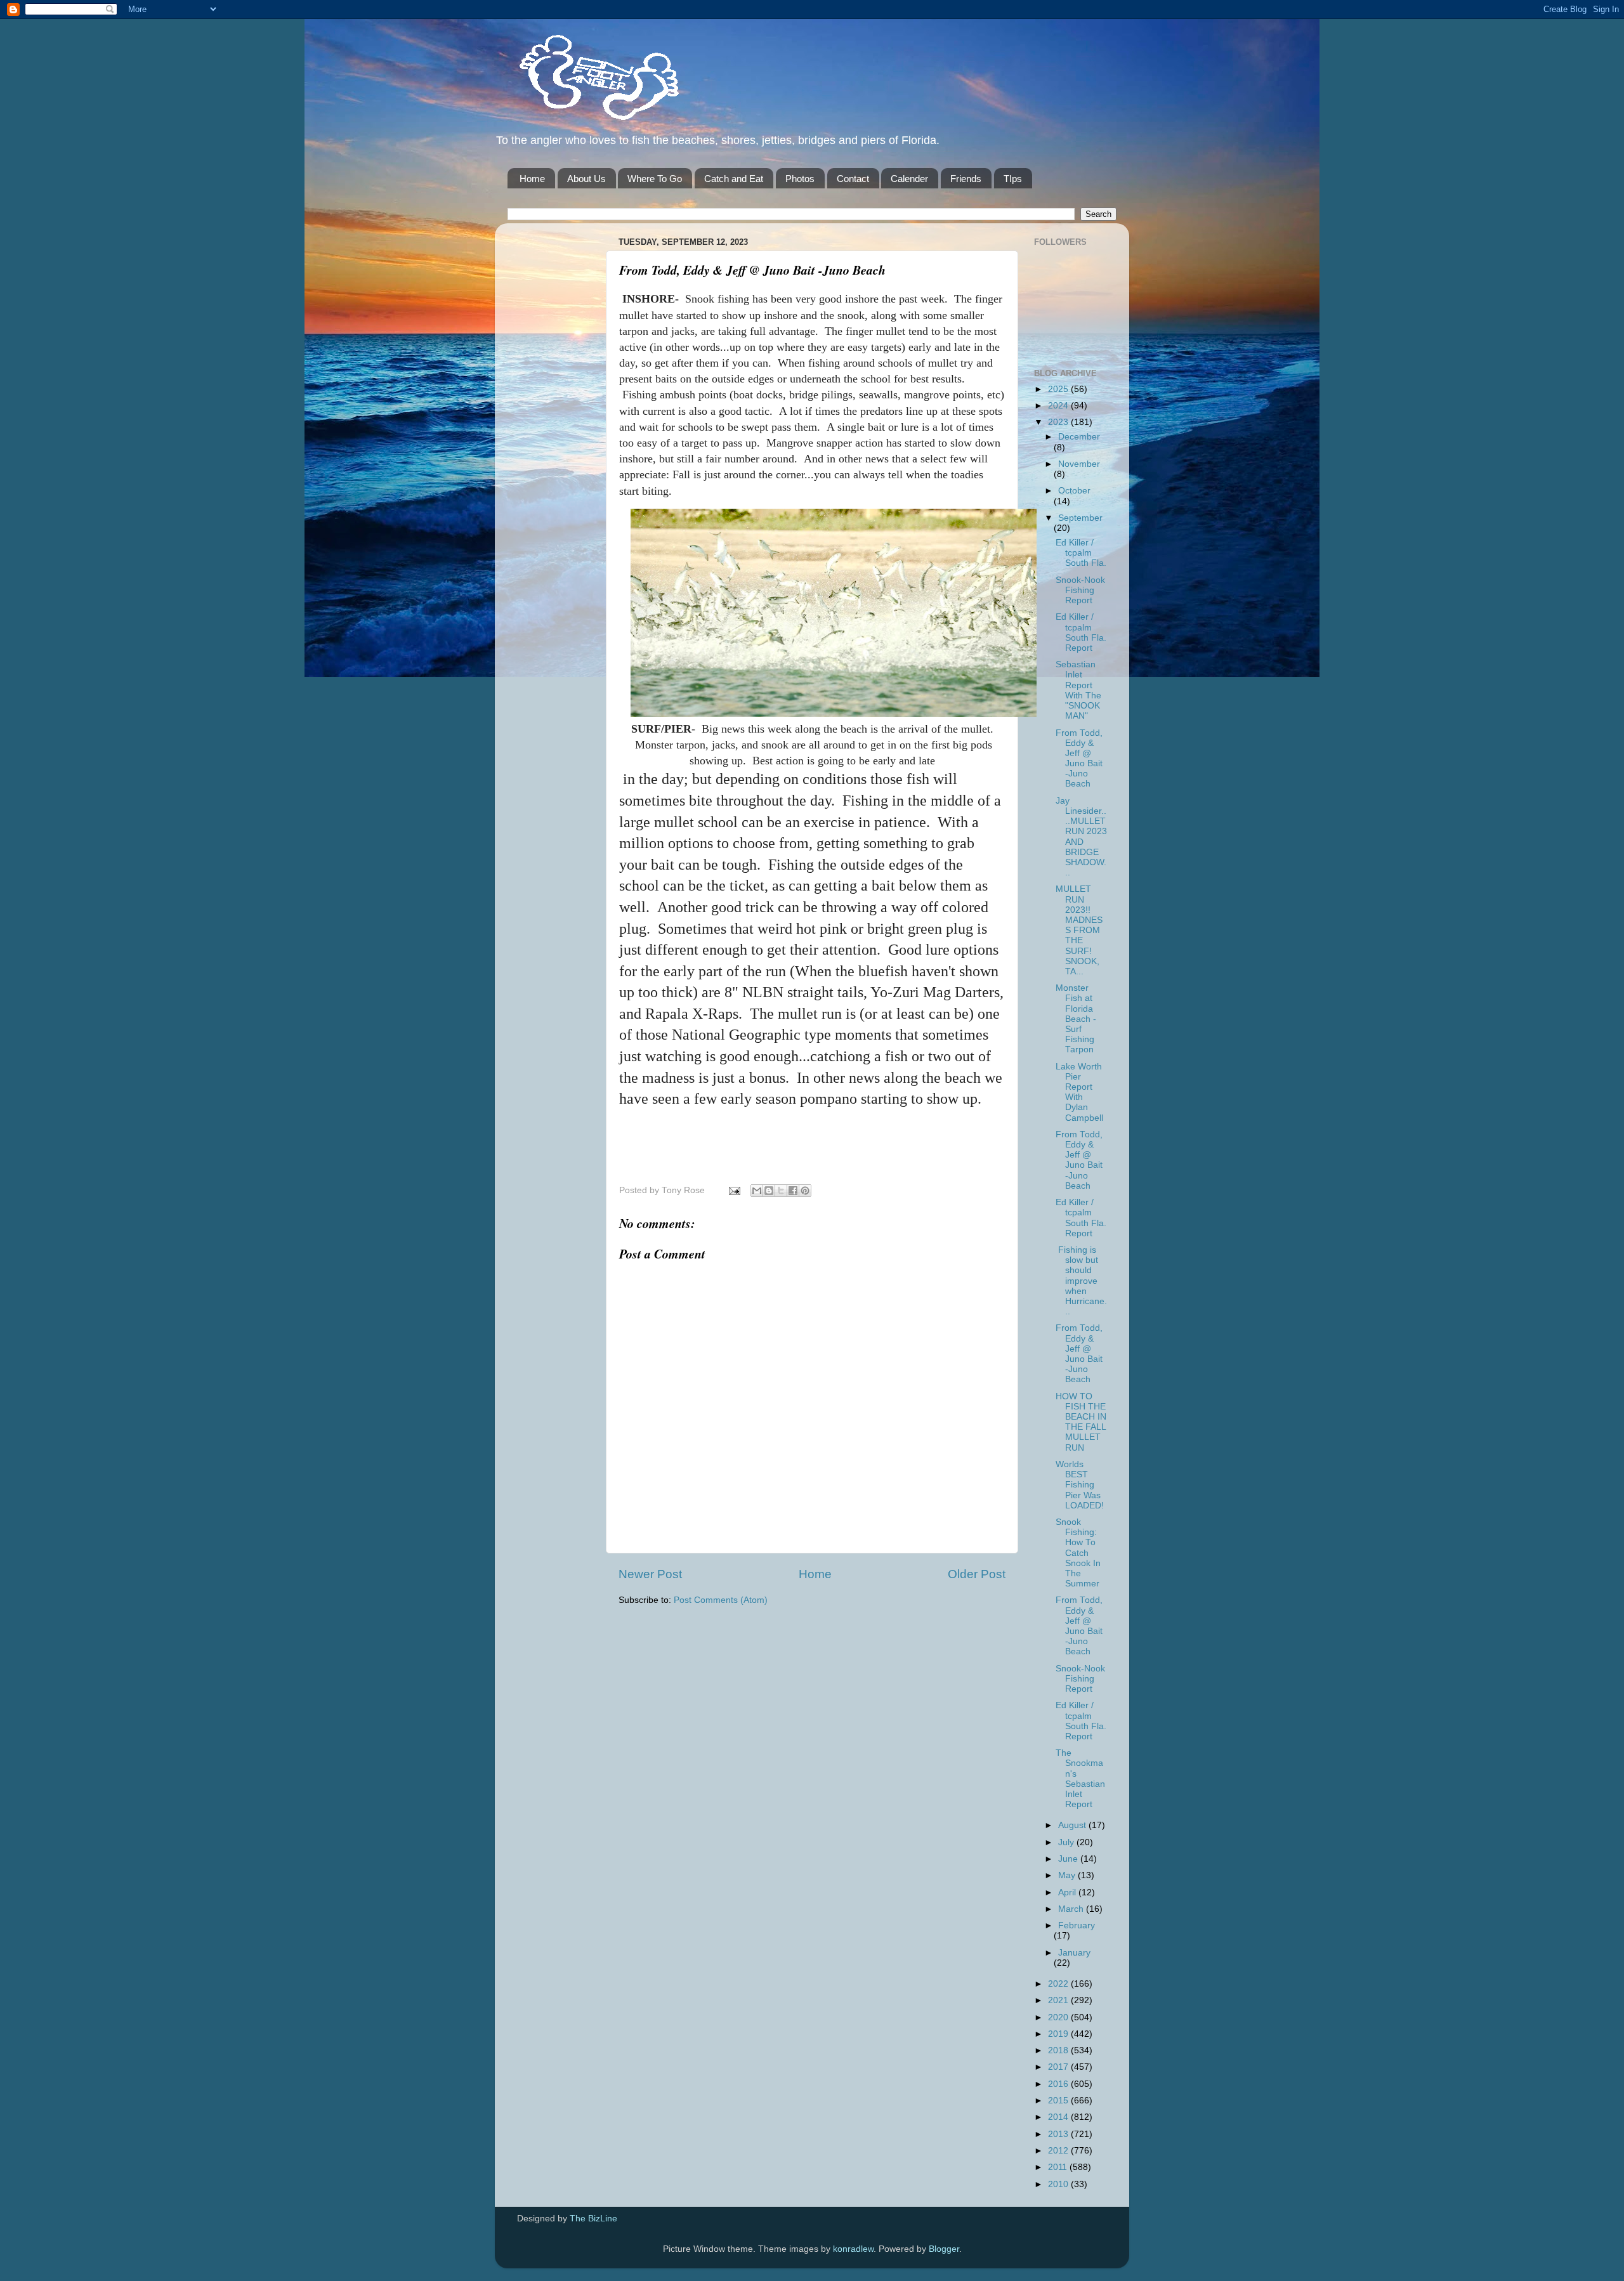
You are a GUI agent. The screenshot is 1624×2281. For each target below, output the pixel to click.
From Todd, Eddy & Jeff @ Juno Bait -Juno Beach (1079, 759)
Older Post (977, 1574)
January (1074, 1953)
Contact (853, 179)
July (1067, 1842)
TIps (1013, 179)
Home (532, 179)
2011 (1059, 2167)
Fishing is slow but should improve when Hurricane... (1081, 1281)
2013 (1059, 2134)
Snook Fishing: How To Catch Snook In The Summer (1078, 1553)
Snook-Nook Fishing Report (1080, 590)
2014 (1059, 2117)
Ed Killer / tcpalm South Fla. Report (1081, 632)
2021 (1059, 2000)
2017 (1059, 2067)
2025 (1059, 389)
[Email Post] (734, 1190)
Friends (966, 179)
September (1080, 518)
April (1068, 1892)
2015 (1059, 2101)
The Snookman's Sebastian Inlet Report (1080, 1779)
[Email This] (757, 1191)
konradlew (853, 2249)
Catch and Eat (734, 179)
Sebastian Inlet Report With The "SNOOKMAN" (1078, 690)
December (1079, 437)
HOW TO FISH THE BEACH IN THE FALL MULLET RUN (1081, 1422)
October (1074, 491)
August (1073, 1825)
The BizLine (593, 2219)
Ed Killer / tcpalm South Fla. (1081, 553)
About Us (586, 179)
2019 (1059, 2034)
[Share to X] (781, 1191)
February (1077, 1925)
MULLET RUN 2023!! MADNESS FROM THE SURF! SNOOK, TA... (1079, 930)
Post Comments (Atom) (721, 1600)
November (1079, 464)
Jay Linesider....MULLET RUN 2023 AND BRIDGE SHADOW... (1081, 837)
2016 (1059, 2084)
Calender (909, 179)
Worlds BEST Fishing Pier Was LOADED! (1080, 1485)
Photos (800, 179)
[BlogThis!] (769, 1191)
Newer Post (650, 1574)
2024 (1059, 406)
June (1069, 1859)
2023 (1059, 422)
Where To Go (655, 179)
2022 (1059, 1984)
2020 (1059, 2017)
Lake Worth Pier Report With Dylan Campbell (1079, 1092)
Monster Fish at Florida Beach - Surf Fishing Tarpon (1076, 1019)
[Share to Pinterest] (805, 1191)
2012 (1059, 2151)
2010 (1059, 2184)
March (1072, 1909)
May (1068, 1875)
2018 (1059, 2050)
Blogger (944, 2249)
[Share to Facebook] (793, 1191)
